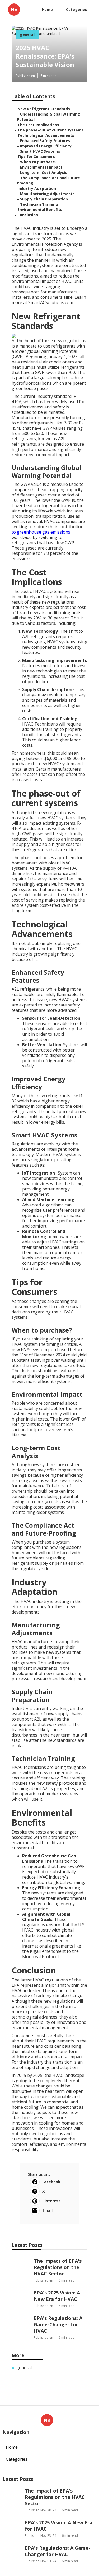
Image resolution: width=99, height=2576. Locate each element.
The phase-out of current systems (51, 130)
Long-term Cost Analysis (44, 172)
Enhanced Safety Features (45, 141)
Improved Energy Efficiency (46, 146)
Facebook (51, 2182)
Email (47, 2210)
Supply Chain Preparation (44, 199)
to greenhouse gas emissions (41, 532)
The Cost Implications (38, 125)
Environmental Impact (41, 167)
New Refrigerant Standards (44, 109)
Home (47, 9)
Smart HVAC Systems (40, 151)
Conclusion (28, 215)
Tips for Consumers (36, 157)
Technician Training (39, 204)
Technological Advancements (46, 135)
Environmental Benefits (40, 210)
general (27, 34)
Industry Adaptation (37, 188)
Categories (77, 9)
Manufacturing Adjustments (47, 194)
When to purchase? (38, 162)
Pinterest (51, 2201)
